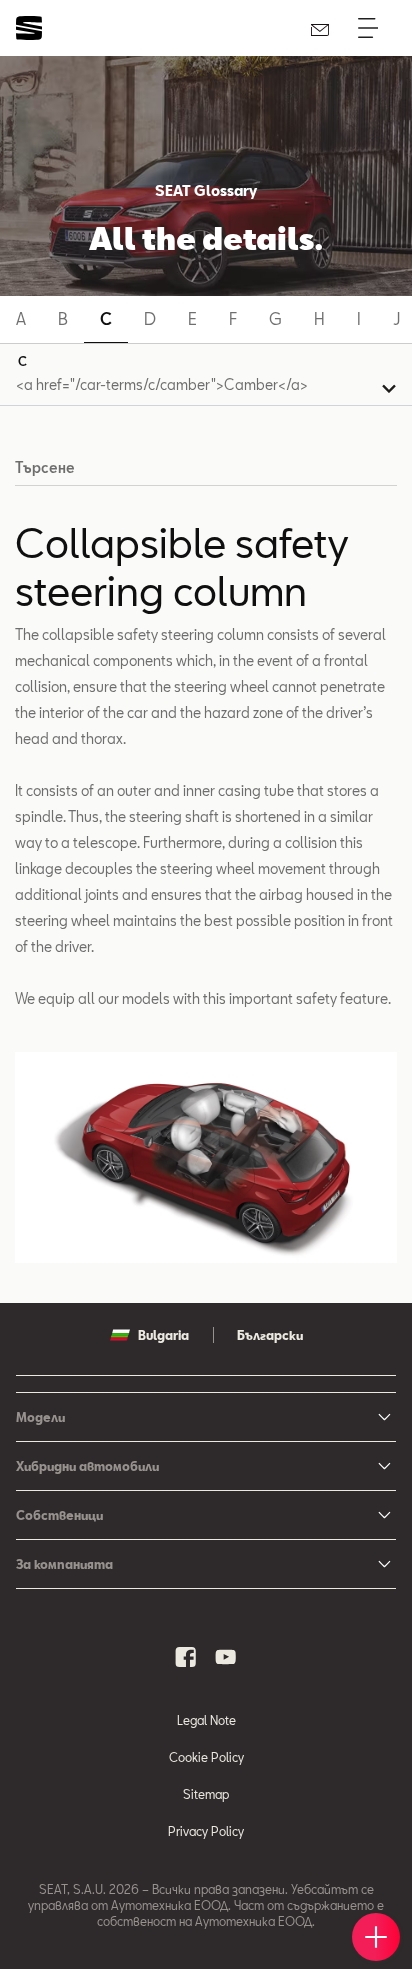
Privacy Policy (206, 1831)
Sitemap (206, 1794)
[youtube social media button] (226, 1657)
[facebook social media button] (186, 1657)
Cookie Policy (206, 1757)
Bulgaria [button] (163, 1335)
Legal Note (206, 1720)
